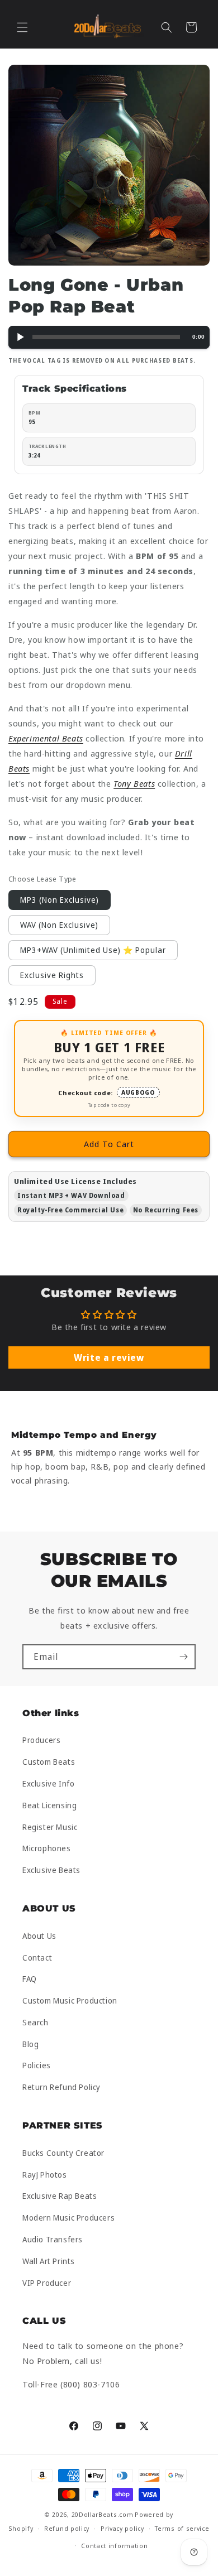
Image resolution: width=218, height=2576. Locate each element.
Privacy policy (122, 2528)
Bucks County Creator (63, 2153)
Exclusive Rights (52, 975)
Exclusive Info (48, 1783)
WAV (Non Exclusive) (59, 925)
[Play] (20, 337)
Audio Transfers (53, 2239)
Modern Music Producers (68, 2218)
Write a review (109, 1357)
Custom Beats (49, 1762)
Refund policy (67, 2528)
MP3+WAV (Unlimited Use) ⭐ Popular (93, 950)
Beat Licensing (49, 1805)
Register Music (50, 1827)
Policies (37, 2065)
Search (35, 2022)
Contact (37, 1958)
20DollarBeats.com (103, 2514)
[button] (22, 27)
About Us (39, 1936)
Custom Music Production (70, 2000)
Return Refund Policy (61, 2087)
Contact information (114, 2546)
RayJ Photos (45, 2175)
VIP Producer (47, 2283)
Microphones (47, 1848)
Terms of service (182, 2528)
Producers (41, 1740)
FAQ (30, 1979)
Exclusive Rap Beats (60, 2196)
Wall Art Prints (49, 2261)
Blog (30, 2044)
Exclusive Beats (51, 1870)
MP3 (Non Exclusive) (60, 900)
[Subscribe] (183, 1657)
